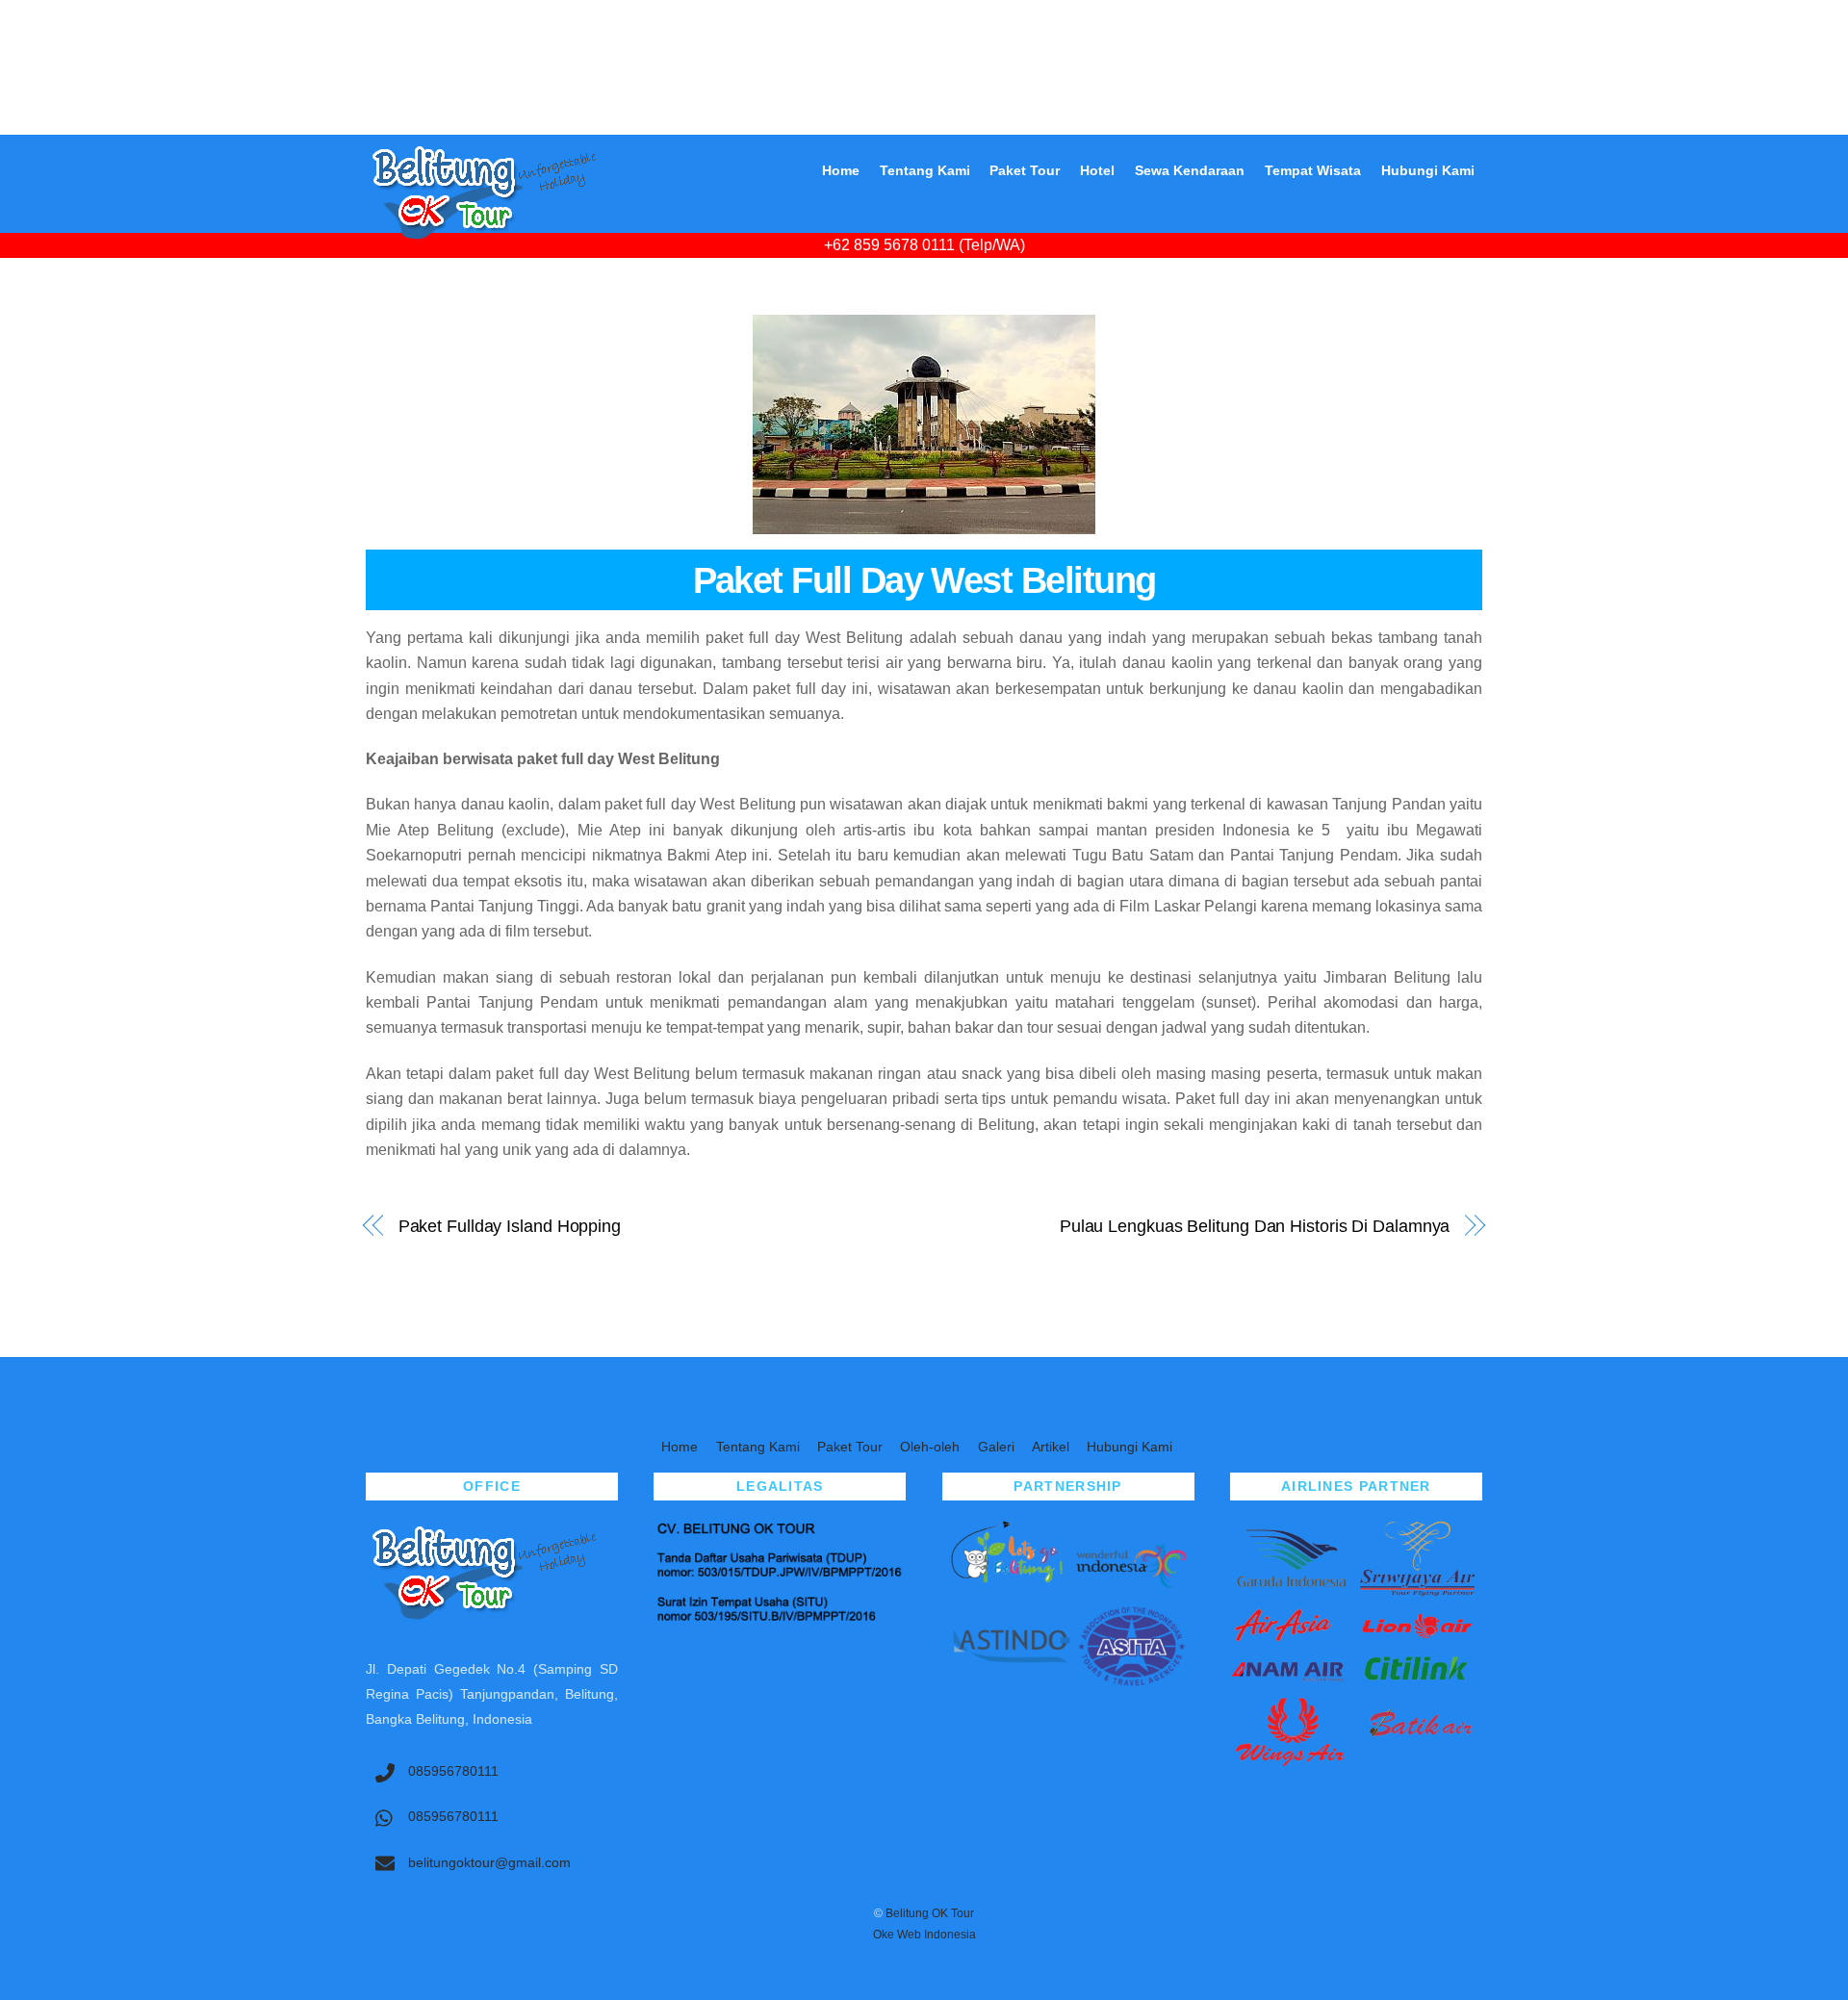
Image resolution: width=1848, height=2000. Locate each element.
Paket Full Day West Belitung (924, 580)
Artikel (1051, 1447)
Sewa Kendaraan (1190, 170)
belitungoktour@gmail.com (488, 1862)
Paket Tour (1025, 170)
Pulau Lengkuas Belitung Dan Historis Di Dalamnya (1255, 1226)
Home (841, 170)
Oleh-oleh (930, 1447)
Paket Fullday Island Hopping (510, 1226)
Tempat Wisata (1313, 170)
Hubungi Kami (1428, 170)
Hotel (1097, 170)
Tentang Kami (925, 170)
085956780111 (451, 1771)
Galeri (996, 1447)
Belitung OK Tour (930, 1913)
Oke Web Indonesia (924, 1935)
